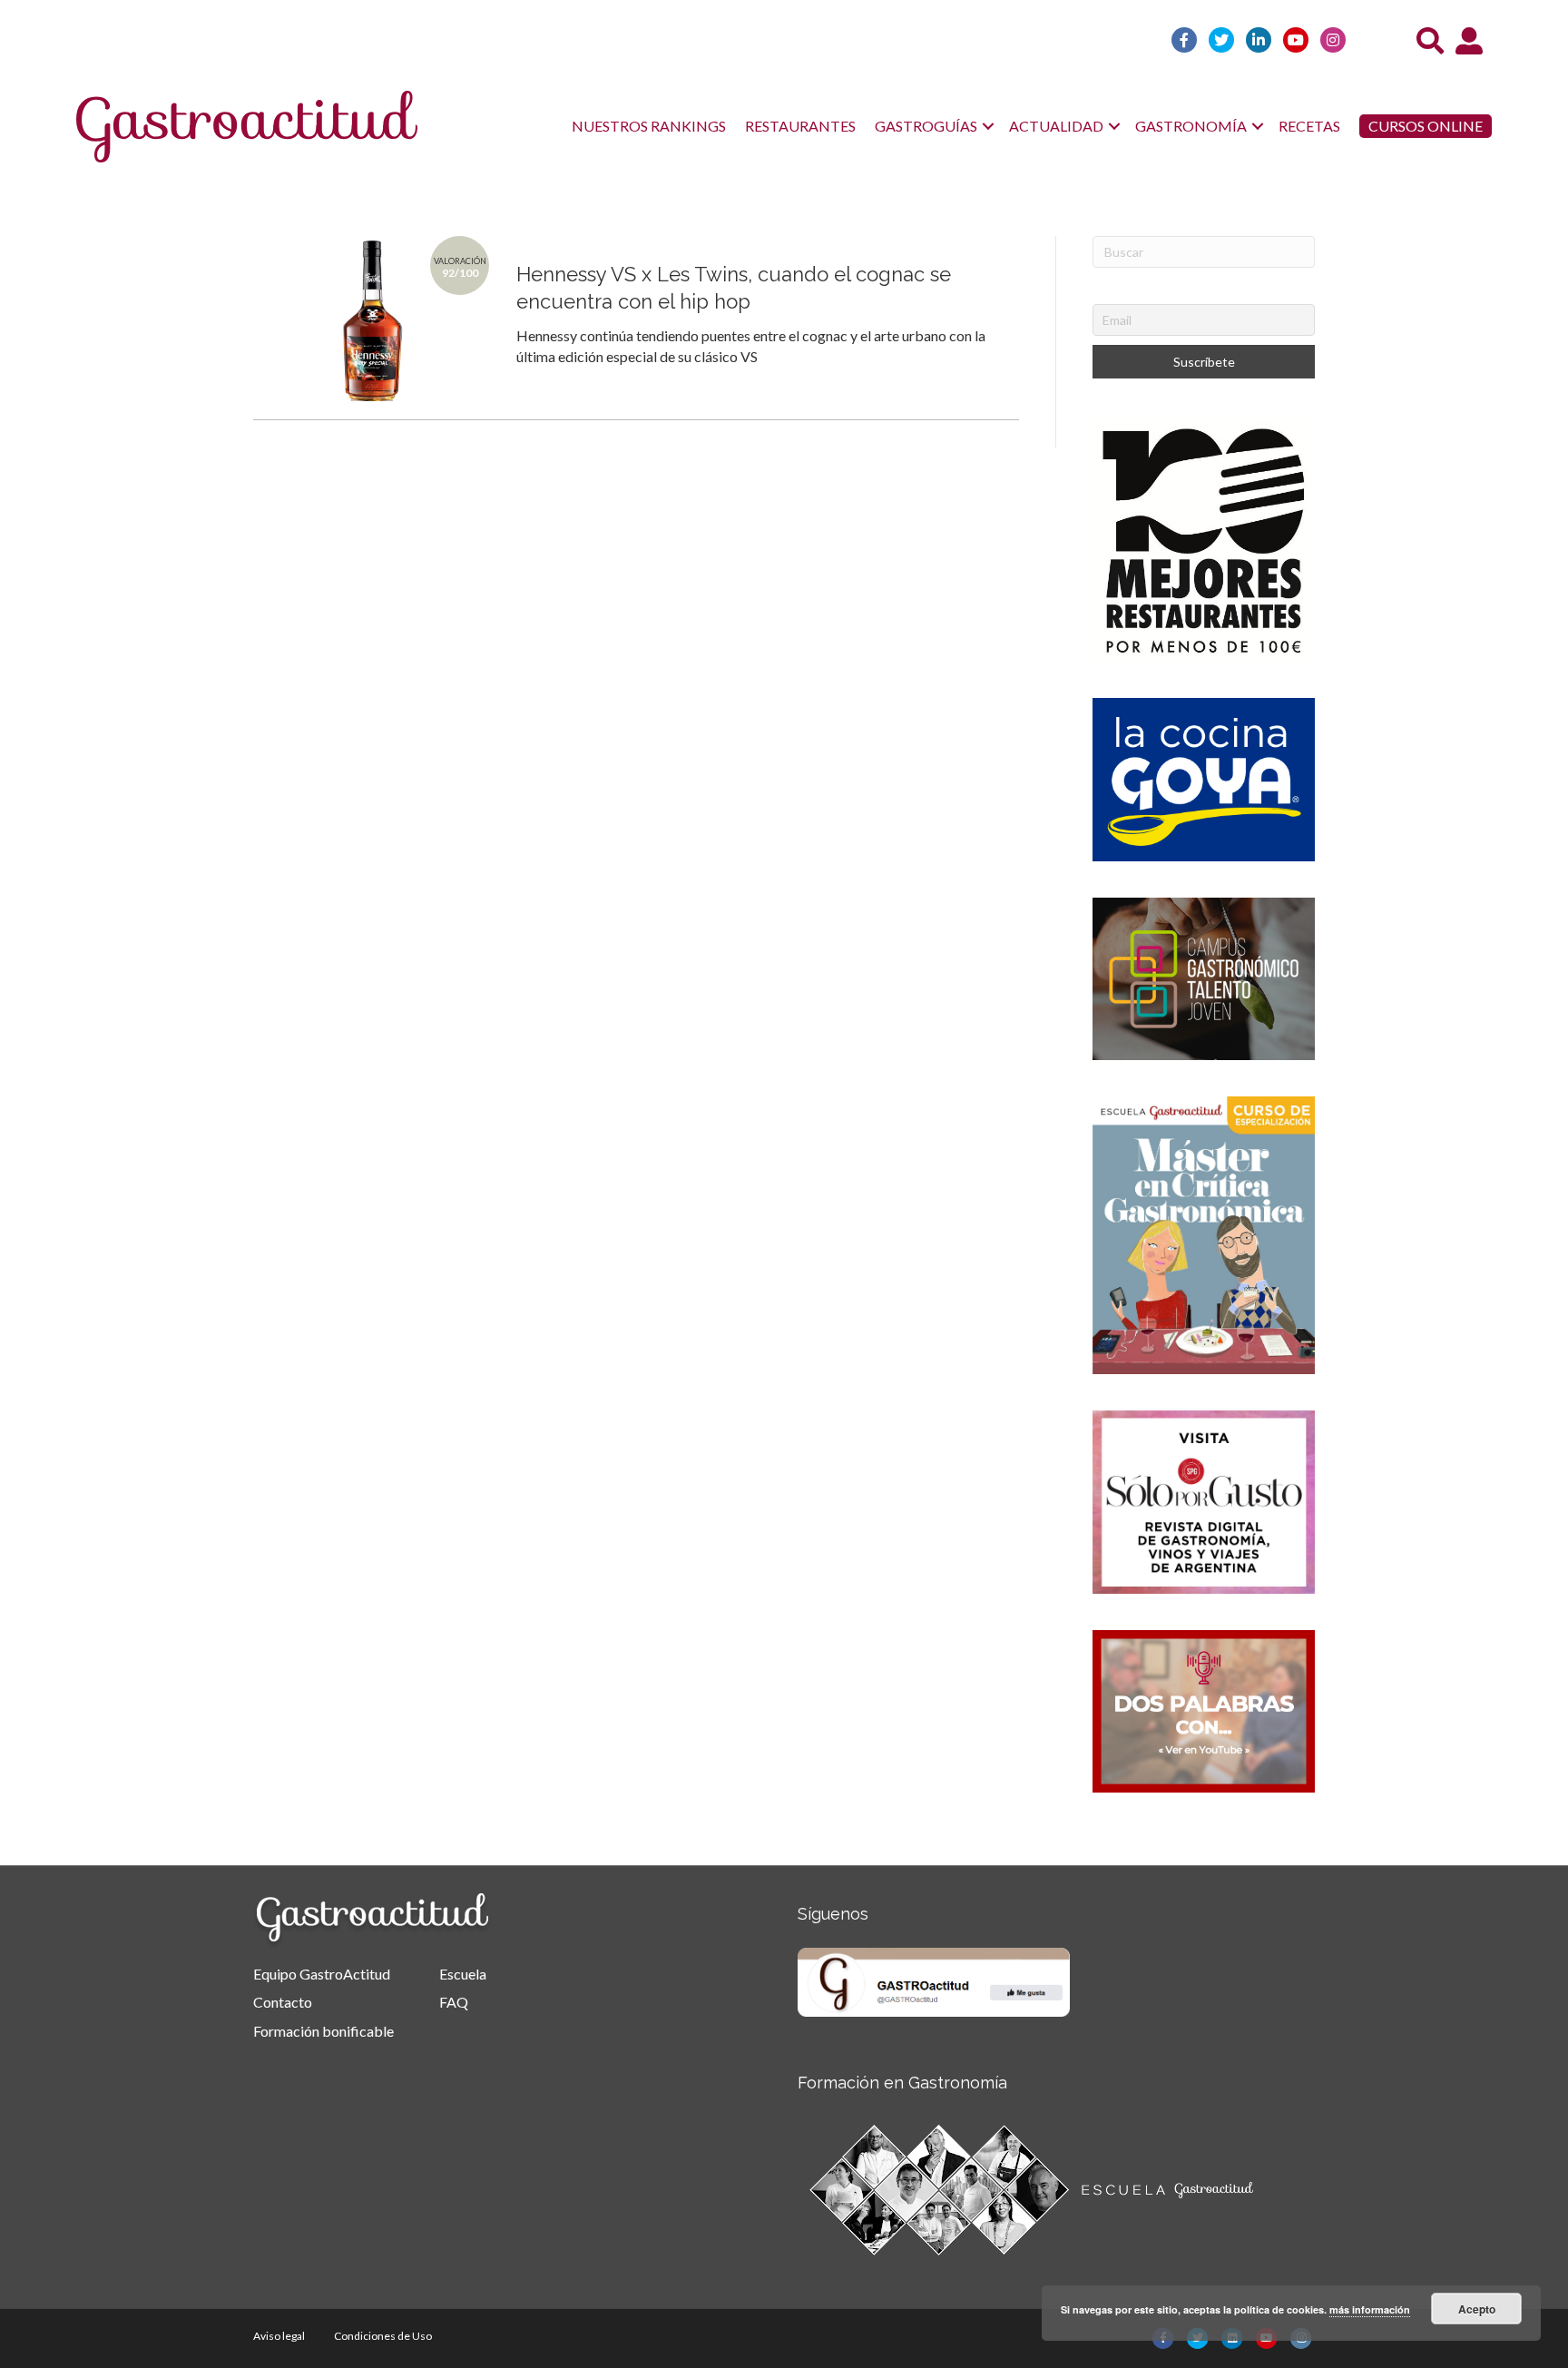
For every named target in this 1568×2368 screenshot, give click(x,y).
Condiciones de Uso (383, 2336)
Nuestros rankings (649, 126)
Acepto (1477, 2309)
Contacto (283, 2002)
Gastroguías (926, 126)
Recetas (1309, 126)
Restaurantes (800, 126)
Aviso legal (279, 2336)
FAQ (454, 2002)
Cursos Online (1426, 126)
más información (1370, 2309)
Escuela (463, 1974)
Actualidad (1056, 126)
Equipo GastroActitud (322, 1974)
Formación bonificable (323, 2031)
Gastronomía (1191, 126)
